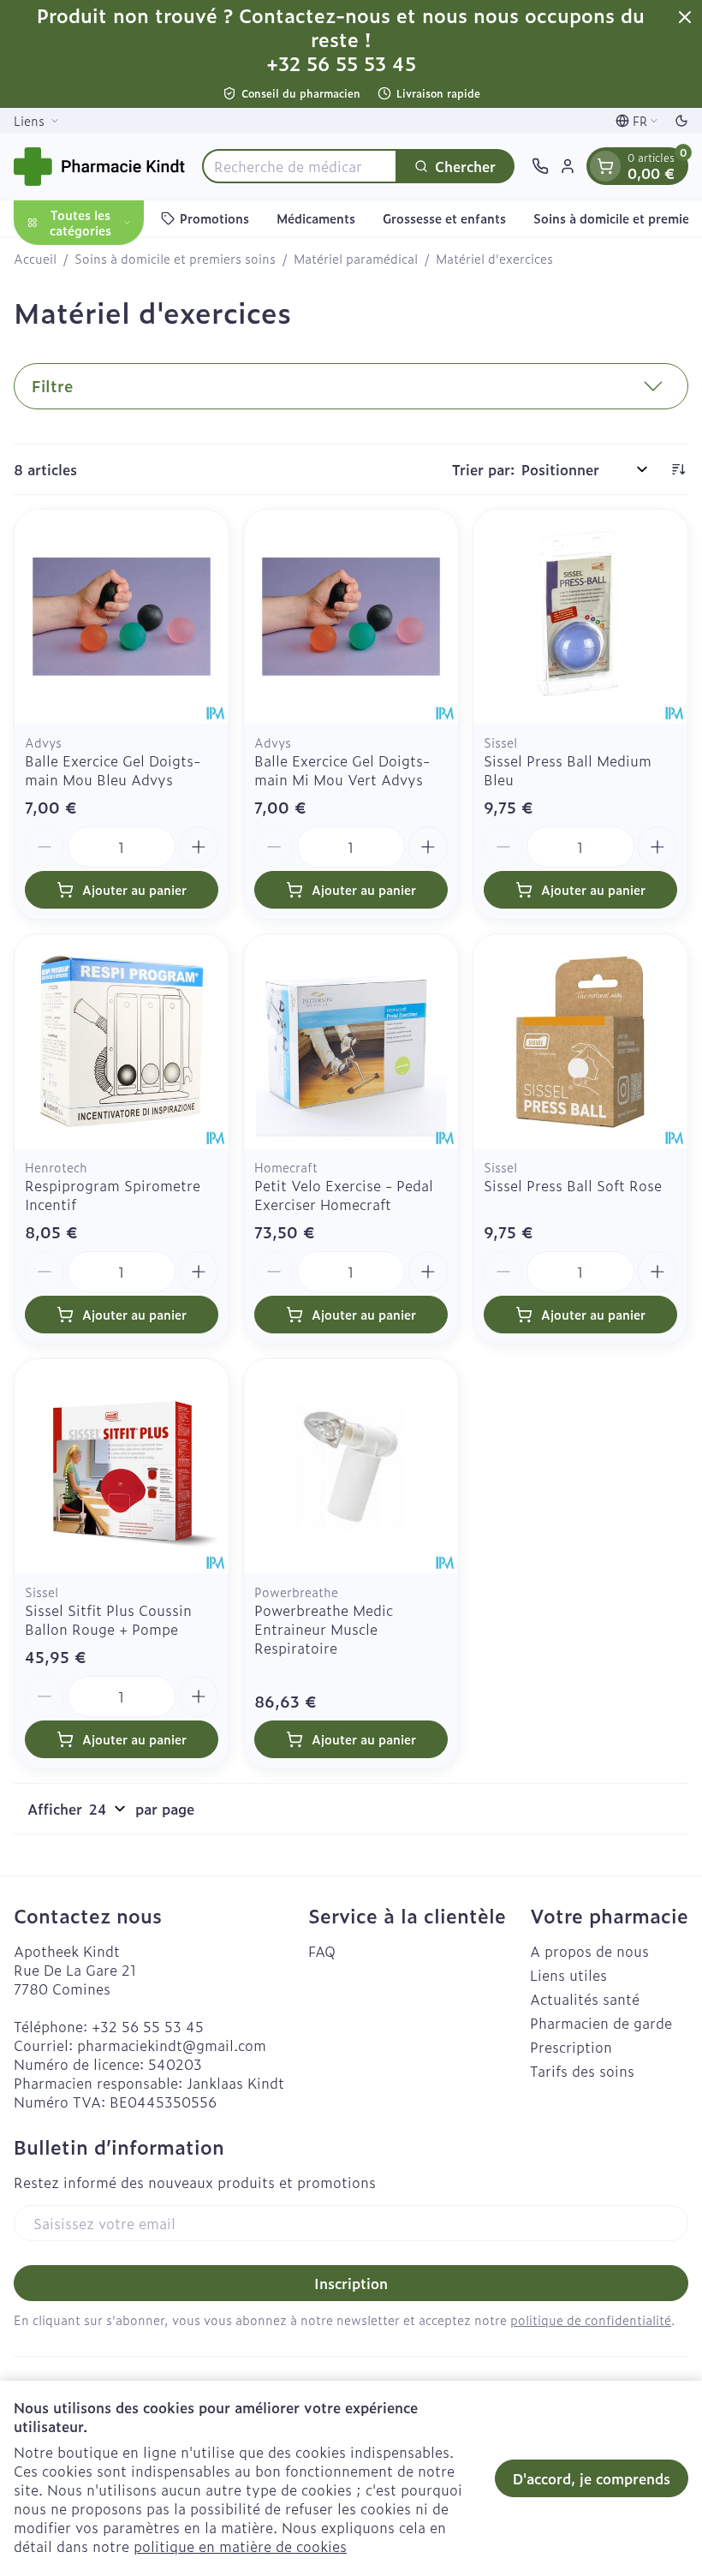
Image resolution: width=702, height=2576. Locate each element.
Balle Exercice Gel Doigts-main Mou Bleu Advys (113, 770)
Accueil (35, 259)
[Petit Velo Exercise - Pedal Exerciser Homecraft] (351, 1041)
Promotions (214, 218)
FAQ (322, 1951)
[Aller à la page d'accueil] (99, 167)
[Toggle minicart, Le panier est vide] (605, 166)
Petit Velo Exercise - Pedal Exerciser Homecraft (344, 1195)
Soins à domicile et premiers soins (175, 259)
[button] (351, 386)
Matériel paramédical (356, 259)
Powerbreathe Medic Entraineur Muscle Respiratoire (324, 1629)
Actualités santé (585, 1999)
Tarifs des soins (582, 2071)
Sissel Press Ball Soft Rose (573, 1185)
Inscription (351, 2283)
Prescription (571, 2047)
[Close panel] (685, 17)
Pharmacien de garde (601, 2023)
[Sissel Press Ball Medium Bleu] (580, 617)
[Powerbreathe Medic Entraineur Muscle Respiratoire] (351, 1466)
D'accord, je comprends (592, 2478)
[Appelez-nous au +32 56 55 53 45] (540, 166)
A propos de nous (589, 1951)
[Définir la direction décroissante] (678, 469)
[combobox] (300, 166)
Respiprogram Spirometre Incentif (113, 1195)
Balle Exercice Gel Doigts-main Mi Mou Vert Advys (342, 770)
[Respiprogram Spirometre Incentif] (122, 1041)
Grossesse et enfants (444, 218)
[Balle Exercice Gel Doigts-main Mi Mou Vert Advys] (351, 617)
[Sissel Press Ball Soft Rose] (580, 1041)
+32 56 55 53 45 (148, 2026)
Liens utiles (568, 1975)
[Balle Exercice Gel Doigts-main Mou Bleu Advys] (122, 617)
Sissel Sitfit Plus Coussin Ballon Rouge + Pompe (108, 1619)
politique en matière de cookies (240, 2546)
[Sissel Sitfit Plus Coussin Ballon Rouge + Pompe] (122, 1466)
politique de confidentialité (591, 2320)
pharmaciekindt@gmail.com (172, 2045)
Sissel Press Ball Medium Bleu (568, 770)
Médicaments (316, 218)
